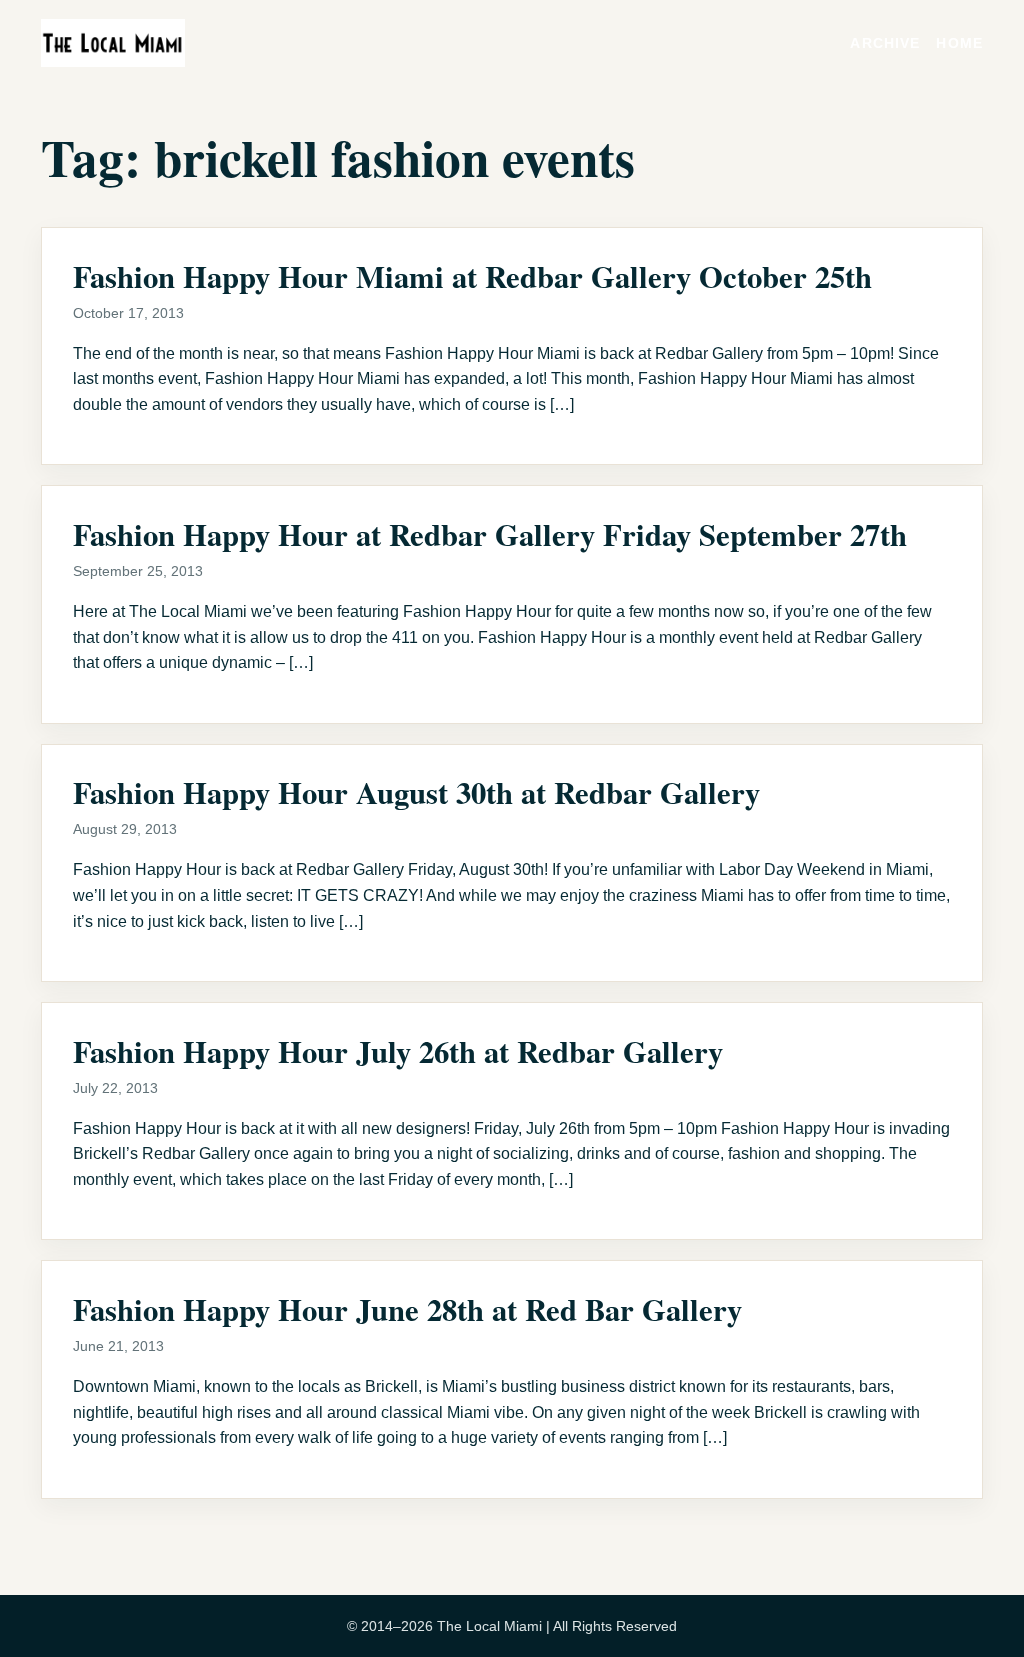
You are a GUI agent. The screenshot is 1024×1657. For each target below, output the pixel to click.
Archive (885, 43)
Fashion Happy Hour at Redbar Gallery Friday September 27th (490, 534)
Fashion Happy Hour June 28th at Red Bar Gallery (407, 1309)
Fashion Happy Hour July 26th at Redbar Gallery (398, 1051)
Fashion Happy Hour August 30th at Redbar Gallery (416, 792)
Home (959, 43)
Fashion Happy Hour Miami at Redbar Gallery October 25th (472, 276)
